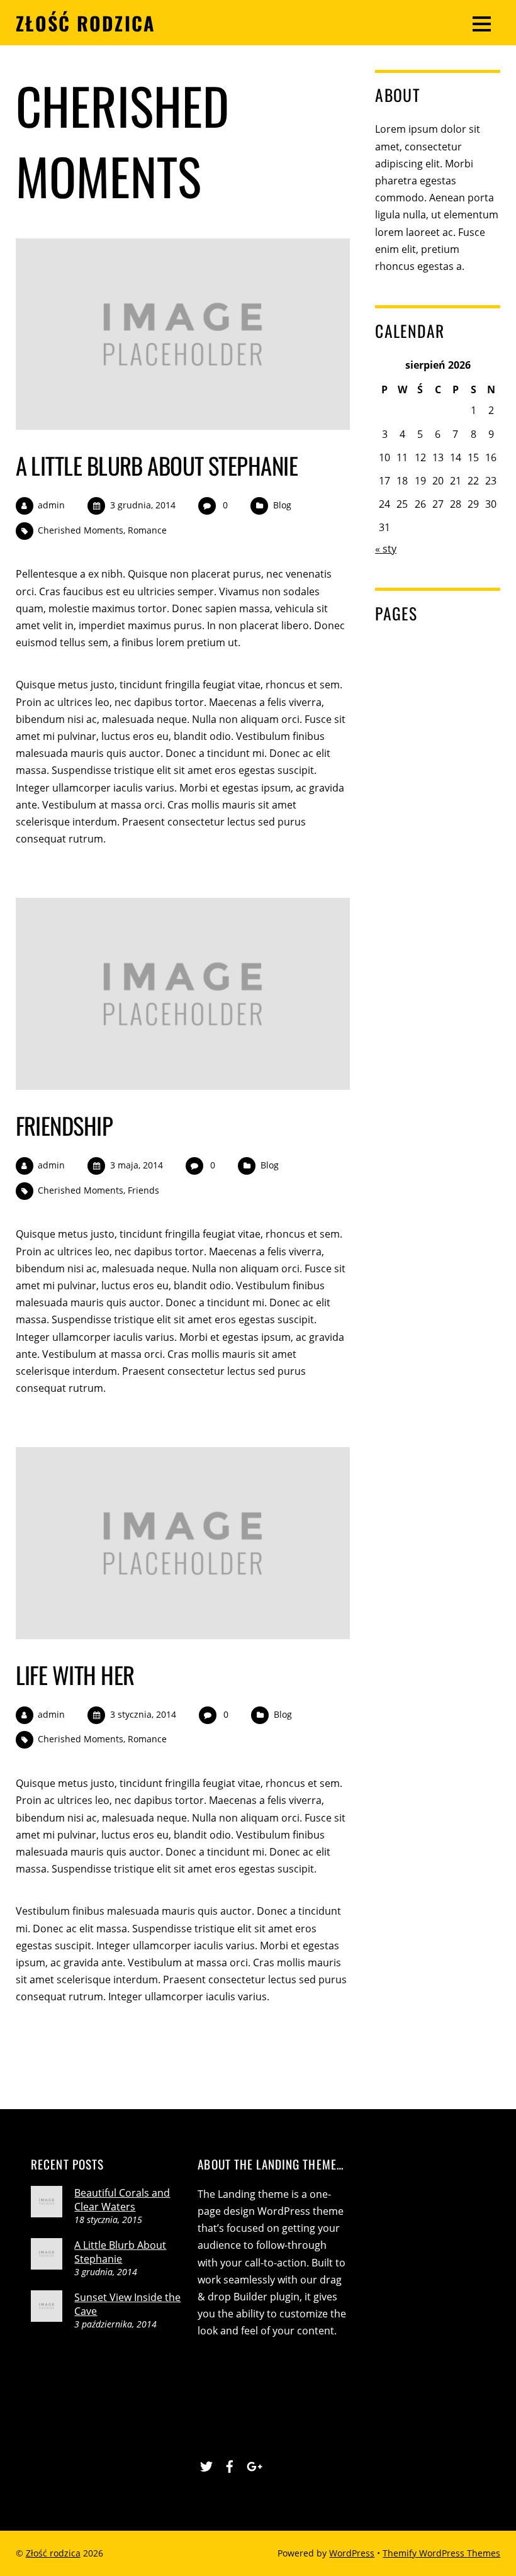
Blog (282, 505)
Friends (143, 1190)
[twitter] (206, 2464)
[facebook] (230, 2464)
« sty (386, 549)
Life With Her (75, 1675)
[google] (253, 2464)
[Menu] (482, 23)
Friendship (64, 1125)
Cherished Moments (81, 530)
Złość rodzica (53, 2553)
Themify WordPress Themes (441, 2553)
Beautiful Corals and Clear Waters (122, 2200)
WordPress (352, 2553)
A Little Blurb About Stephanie (157, 465)
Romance (147, 530)
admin (51, 505)
